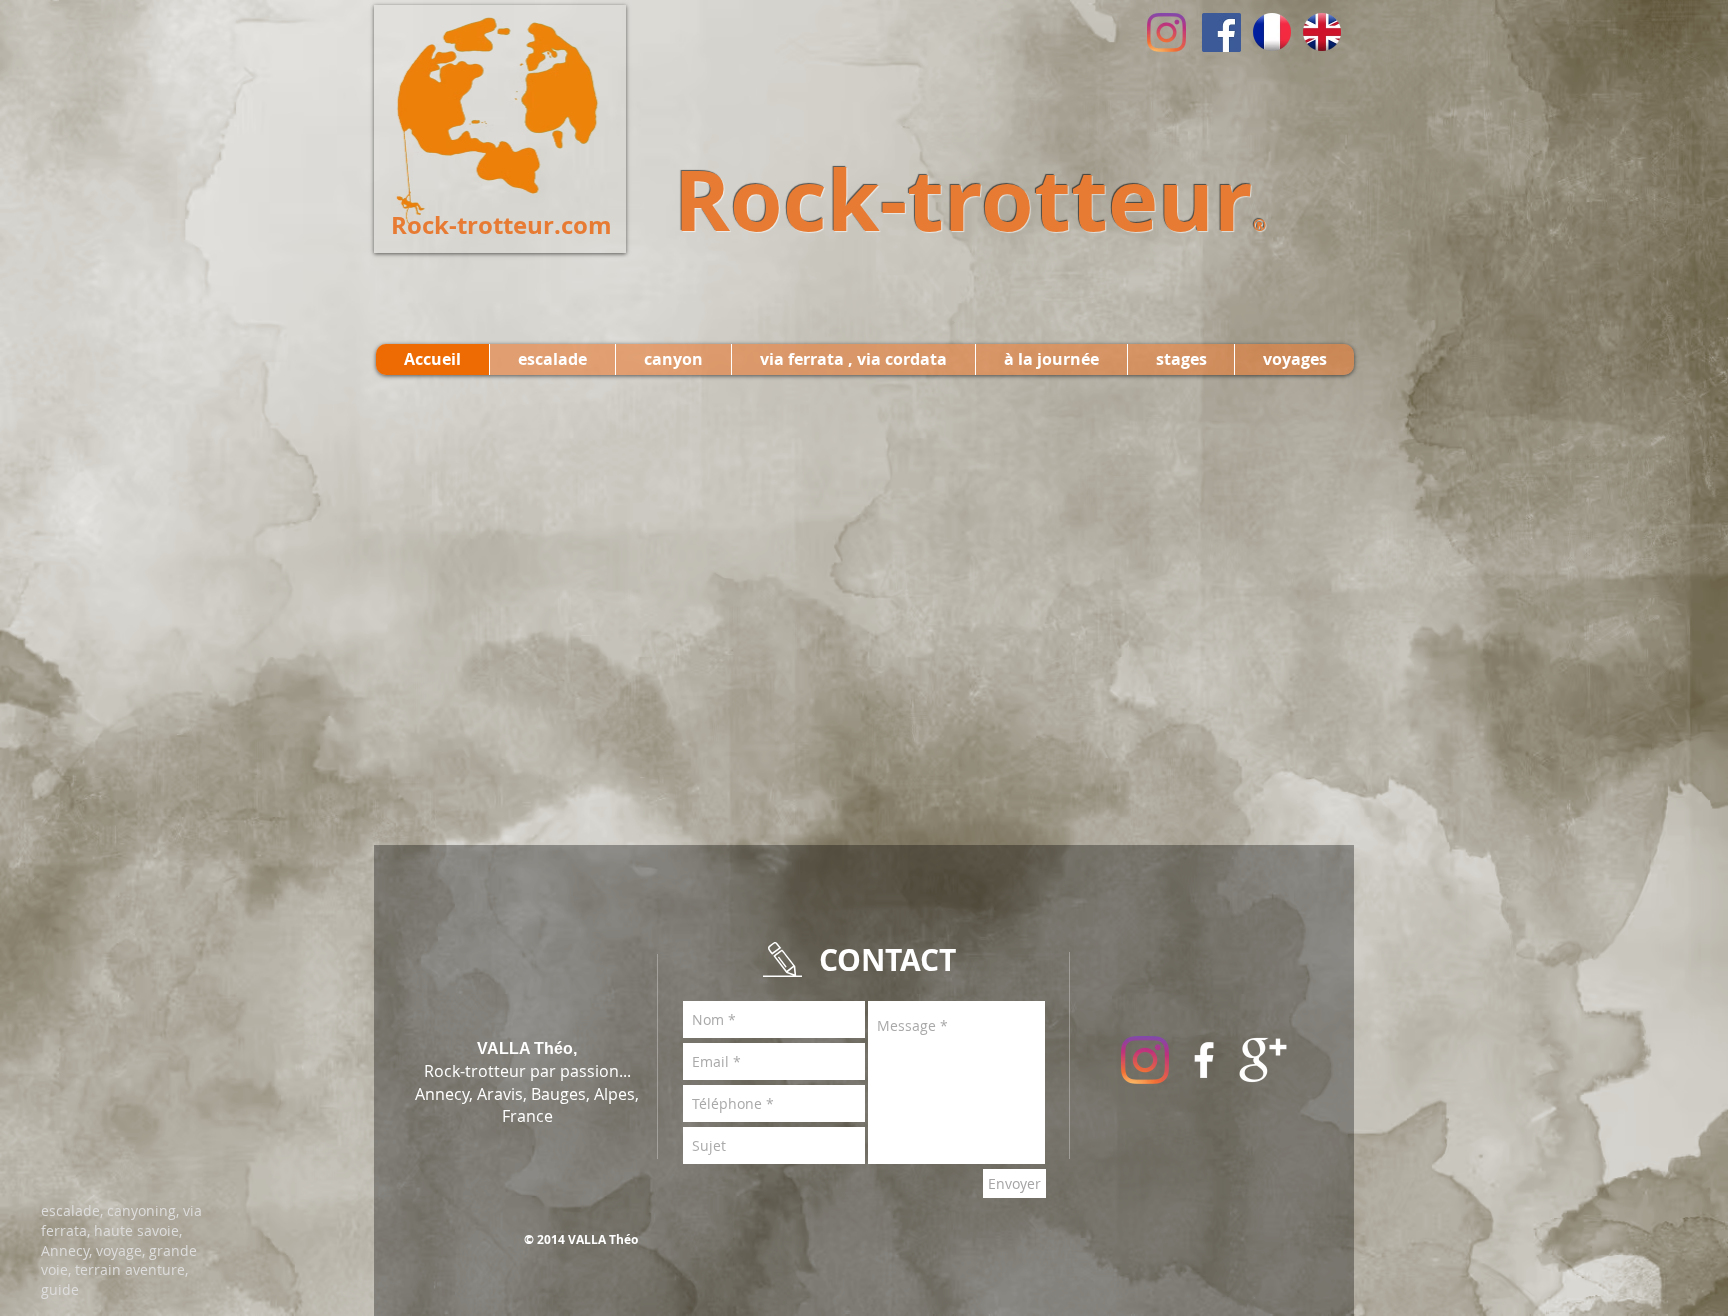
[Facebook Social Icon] (1221, 32)
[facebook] (1204, 1060)
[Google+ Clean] (1263, 1060)
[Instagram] (1166, 32)
